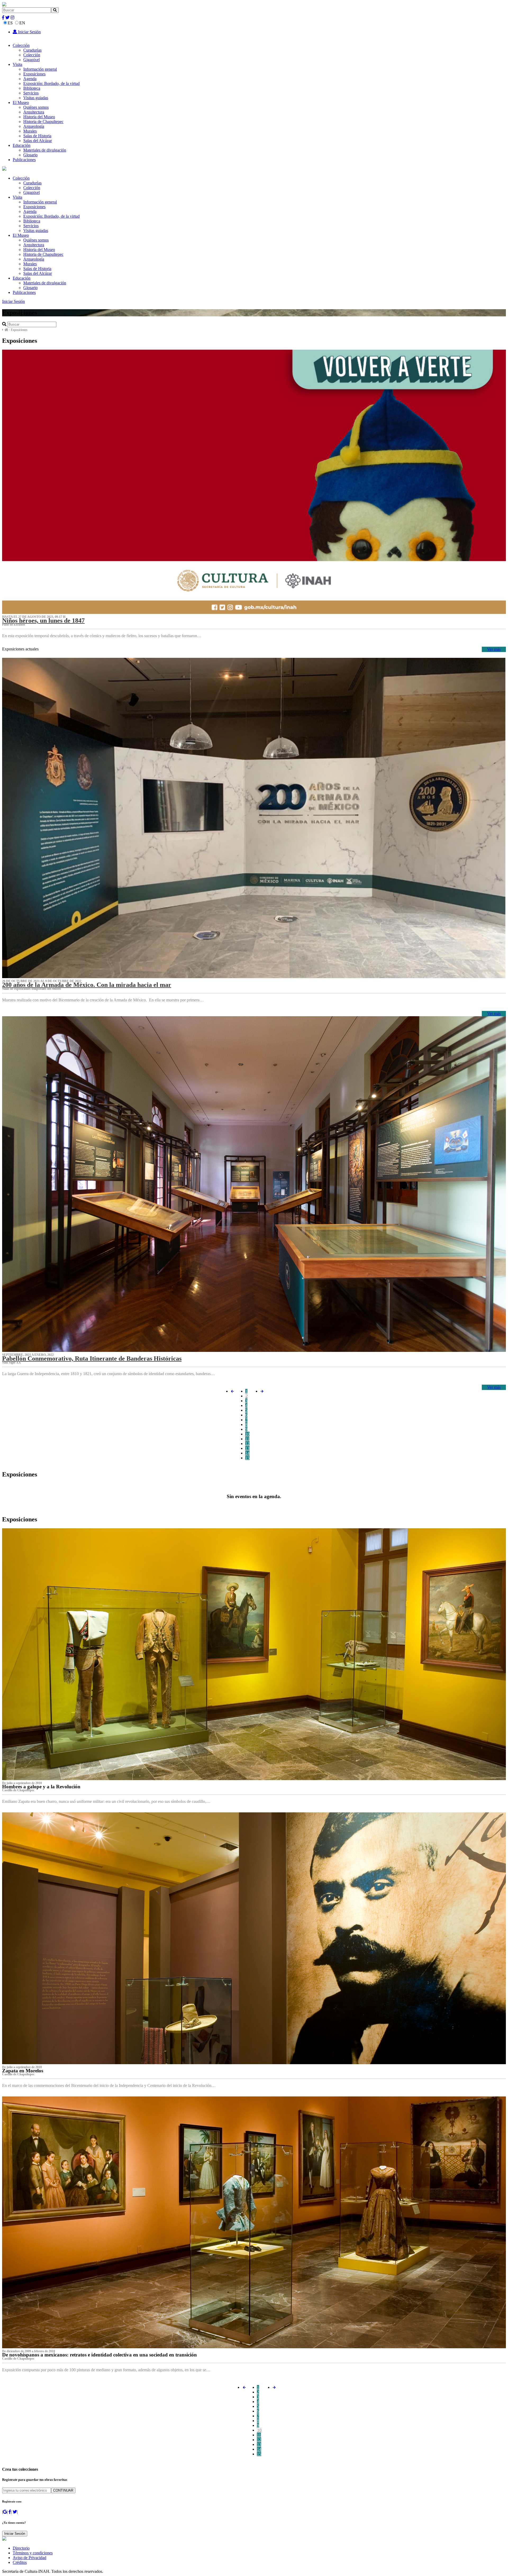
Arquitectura (34, 112)
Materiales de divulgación (45, 150)
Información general (40, 69)
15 (247, 1458)
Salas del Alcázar (38, 141)
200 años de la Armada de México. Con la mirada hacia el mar (87, 985)
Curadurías (32, 50)
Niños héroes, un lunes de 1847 (43, 621)
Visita (17, 64)
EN (22, 23)
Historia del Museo (39, 117)
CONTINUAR (63, 2490)
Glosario (30, 155)
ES (10, 23)
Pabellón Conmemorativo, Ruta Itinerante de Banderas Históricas (92, 1358)
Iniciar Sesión (29, 32)
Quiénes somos (36, 107)
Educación (22, 145)
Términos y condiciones (33, 2553)
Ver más (494, 649)
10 (247, 1434)
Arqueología (34, 126)
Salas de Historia (37, 136)
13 (247, 1448)
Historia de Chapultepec (43, 122)
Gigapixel (31, 60)
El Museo (21, 102)
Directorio (21, 2548)
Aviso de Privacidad (30, 2558)
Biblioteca (32, 88)
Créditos (20, 2562)
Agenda (30, 79)
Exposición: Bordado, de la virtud (51, 83)
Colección (21, 45)
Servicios (31, 93)
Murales (30, 131)
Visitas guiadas (36, 98)
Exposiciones (34, 74)
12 (247, 1444)
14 (247, 1453)
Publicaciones (24, 160)
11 (247, 1439)
